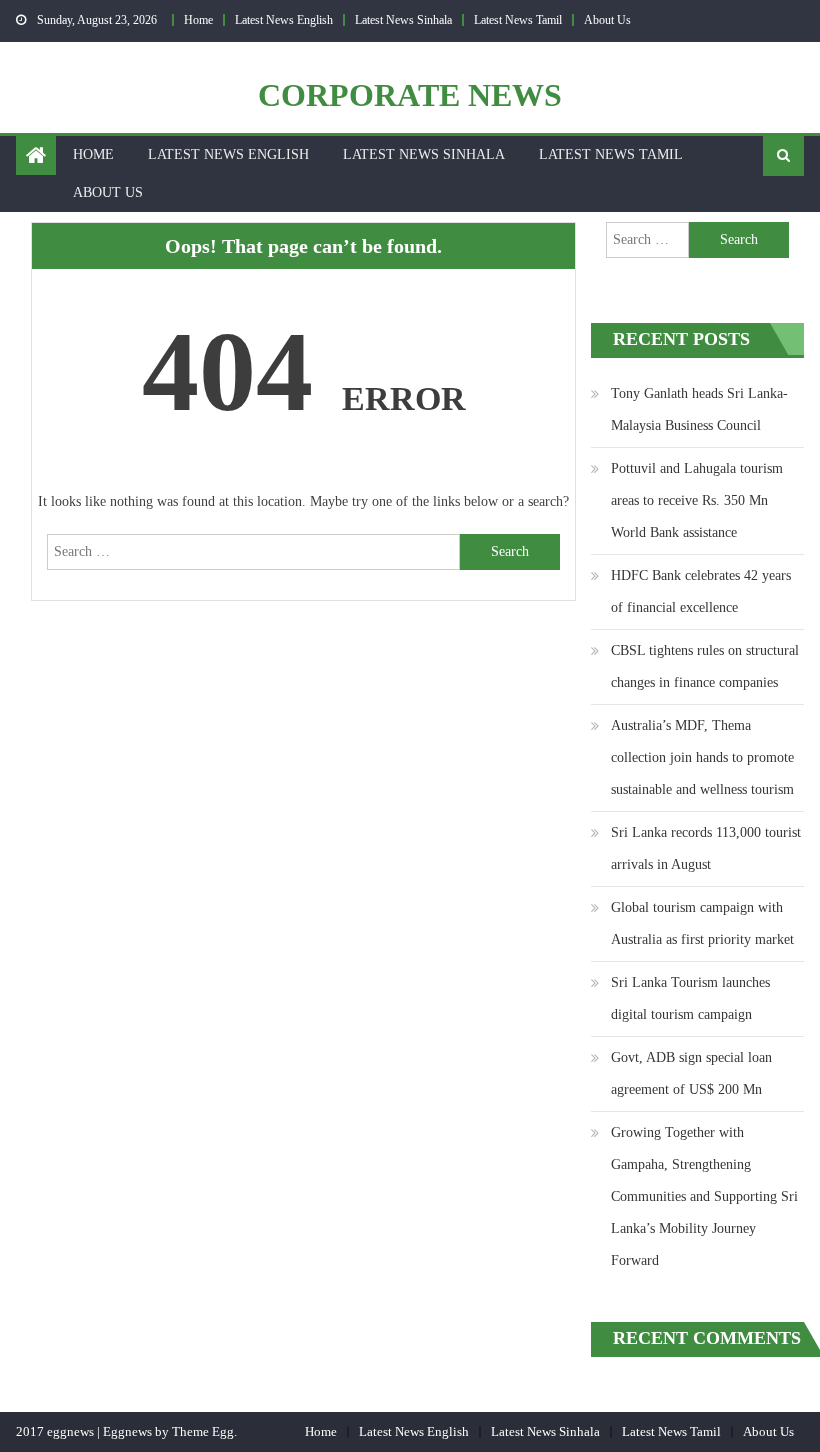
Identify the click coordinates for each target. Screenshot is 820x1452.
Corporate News (410, 95)
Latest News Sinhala (403, 20)
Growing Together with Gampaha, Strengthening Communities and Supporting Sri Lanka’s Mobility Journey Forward (704, 1196)
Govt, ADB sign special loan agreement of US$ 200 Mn (691, 1073)
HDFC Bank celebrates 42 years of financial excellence (701, 591)
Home (198, 20)
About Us (607, 20)
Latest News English (284, 20)
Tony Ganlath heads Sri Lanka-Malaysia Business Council (699, 409)
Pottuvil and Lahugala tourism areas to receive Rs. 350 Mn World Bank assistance (697, 500)
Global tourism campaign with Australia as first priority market (702, 923)
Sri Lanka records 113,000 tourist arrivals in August (706, 848)
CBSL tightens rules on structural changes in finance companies (705, 666)
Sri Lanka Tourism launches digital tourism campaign (690, 998)
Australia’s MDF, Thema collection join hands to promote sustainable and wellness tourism (702, 757)
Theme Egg (203, 1431)
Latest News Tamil (518, 20)
